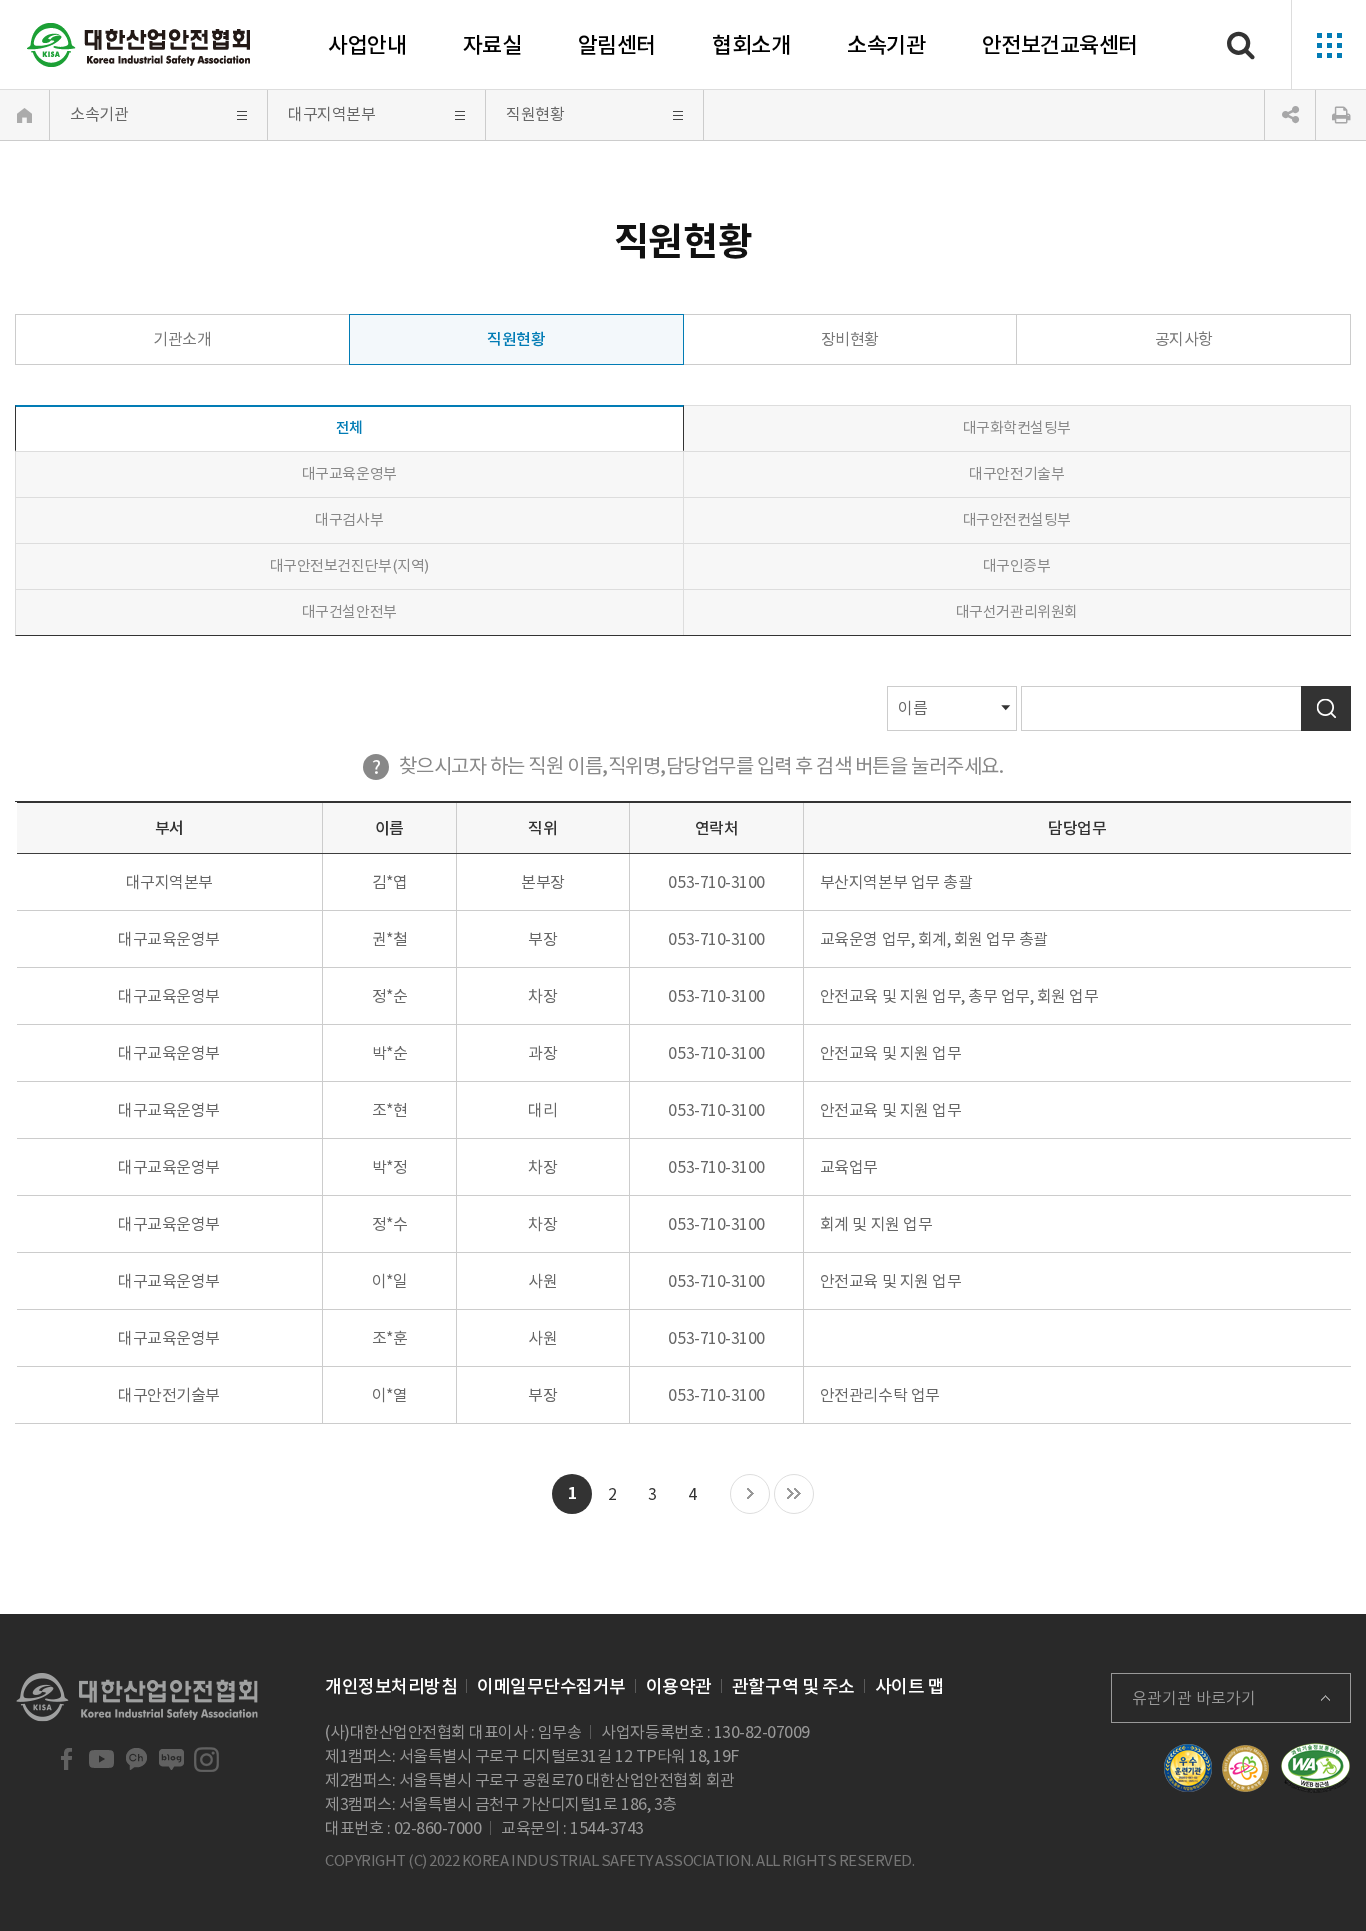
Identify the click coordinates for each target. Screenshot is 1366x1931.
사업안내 (367, 45)
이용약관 (679, 1686)
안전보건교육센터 (1060, 45)
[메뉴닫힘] (1290, 115)
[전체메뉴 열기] (1328, 45)
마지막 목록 (794, 1495)
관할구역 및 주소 (793, 1686)
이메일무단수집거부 (551, 1686)
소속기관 (886, 45)
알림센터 (617, 45)
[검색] (1241, 45)
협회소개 (751, 45)
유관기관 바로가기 (1194, 1698)
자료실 (492, 45)
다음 (750, 1495)
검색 (1326, 708)
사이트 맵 (910, 1686)
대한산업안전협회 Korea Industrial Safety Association (139, 45)
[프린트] (1341, 115)
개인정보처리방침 (391, 1686)
